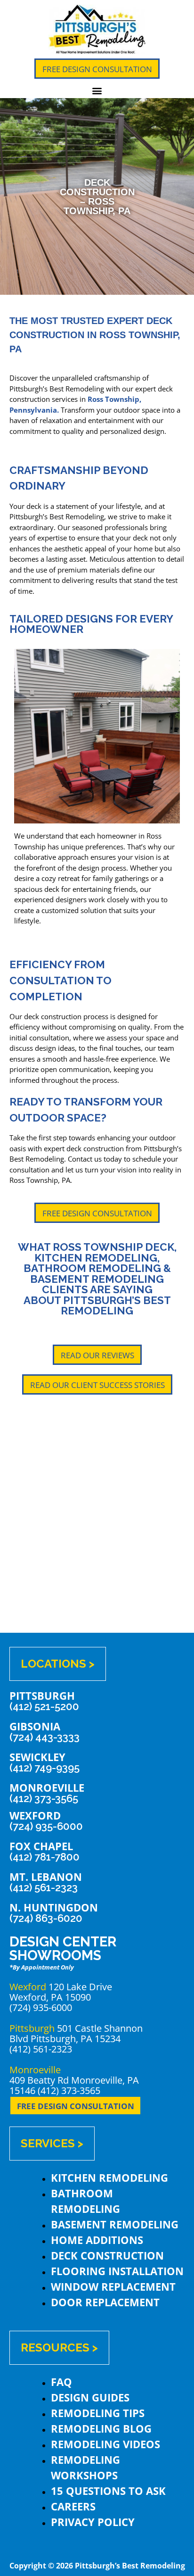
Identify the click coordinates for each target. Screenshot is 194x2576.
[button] (97, 90)
